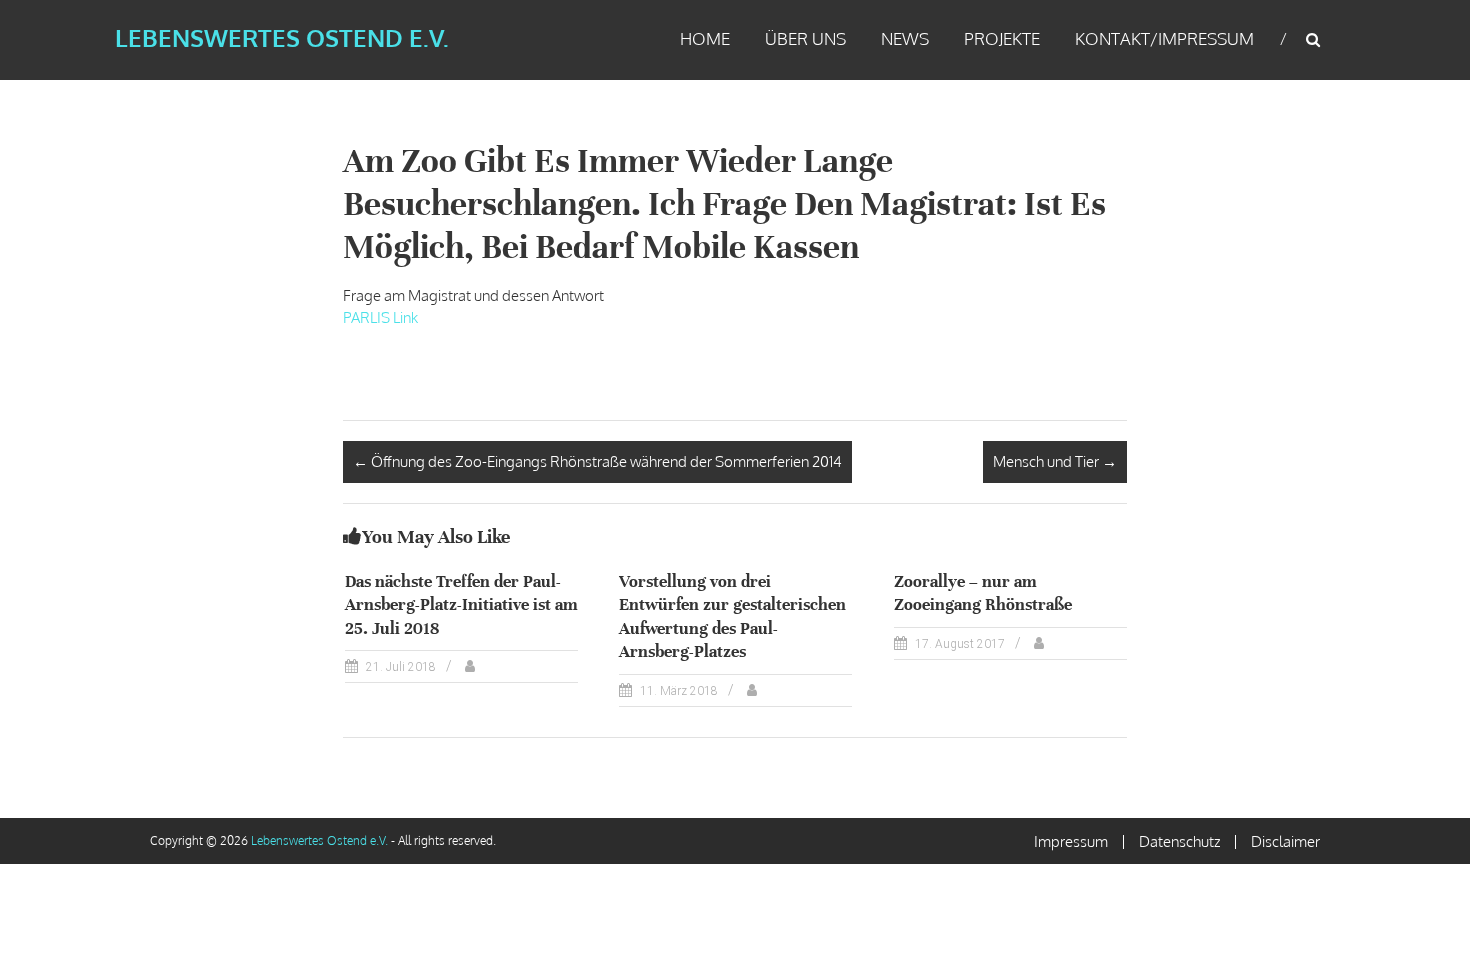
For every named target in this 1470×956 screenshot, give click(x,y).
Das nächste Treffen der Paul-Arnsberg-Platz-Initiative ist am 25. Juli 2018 (461, 605)
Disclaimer (1285, 841)
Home (705, 38)
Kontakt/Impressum (1164, 38)
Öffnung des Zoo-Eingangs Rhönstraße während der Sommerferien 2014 (597, 461)
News (905, 38)
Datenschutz (1179, 841)
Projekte (1002, 38)
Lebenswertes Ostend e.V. (282, 37)
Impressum (1071, 841)
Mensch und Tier (1055, 461)
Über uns (805, 38)
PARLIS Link (380, 317)
